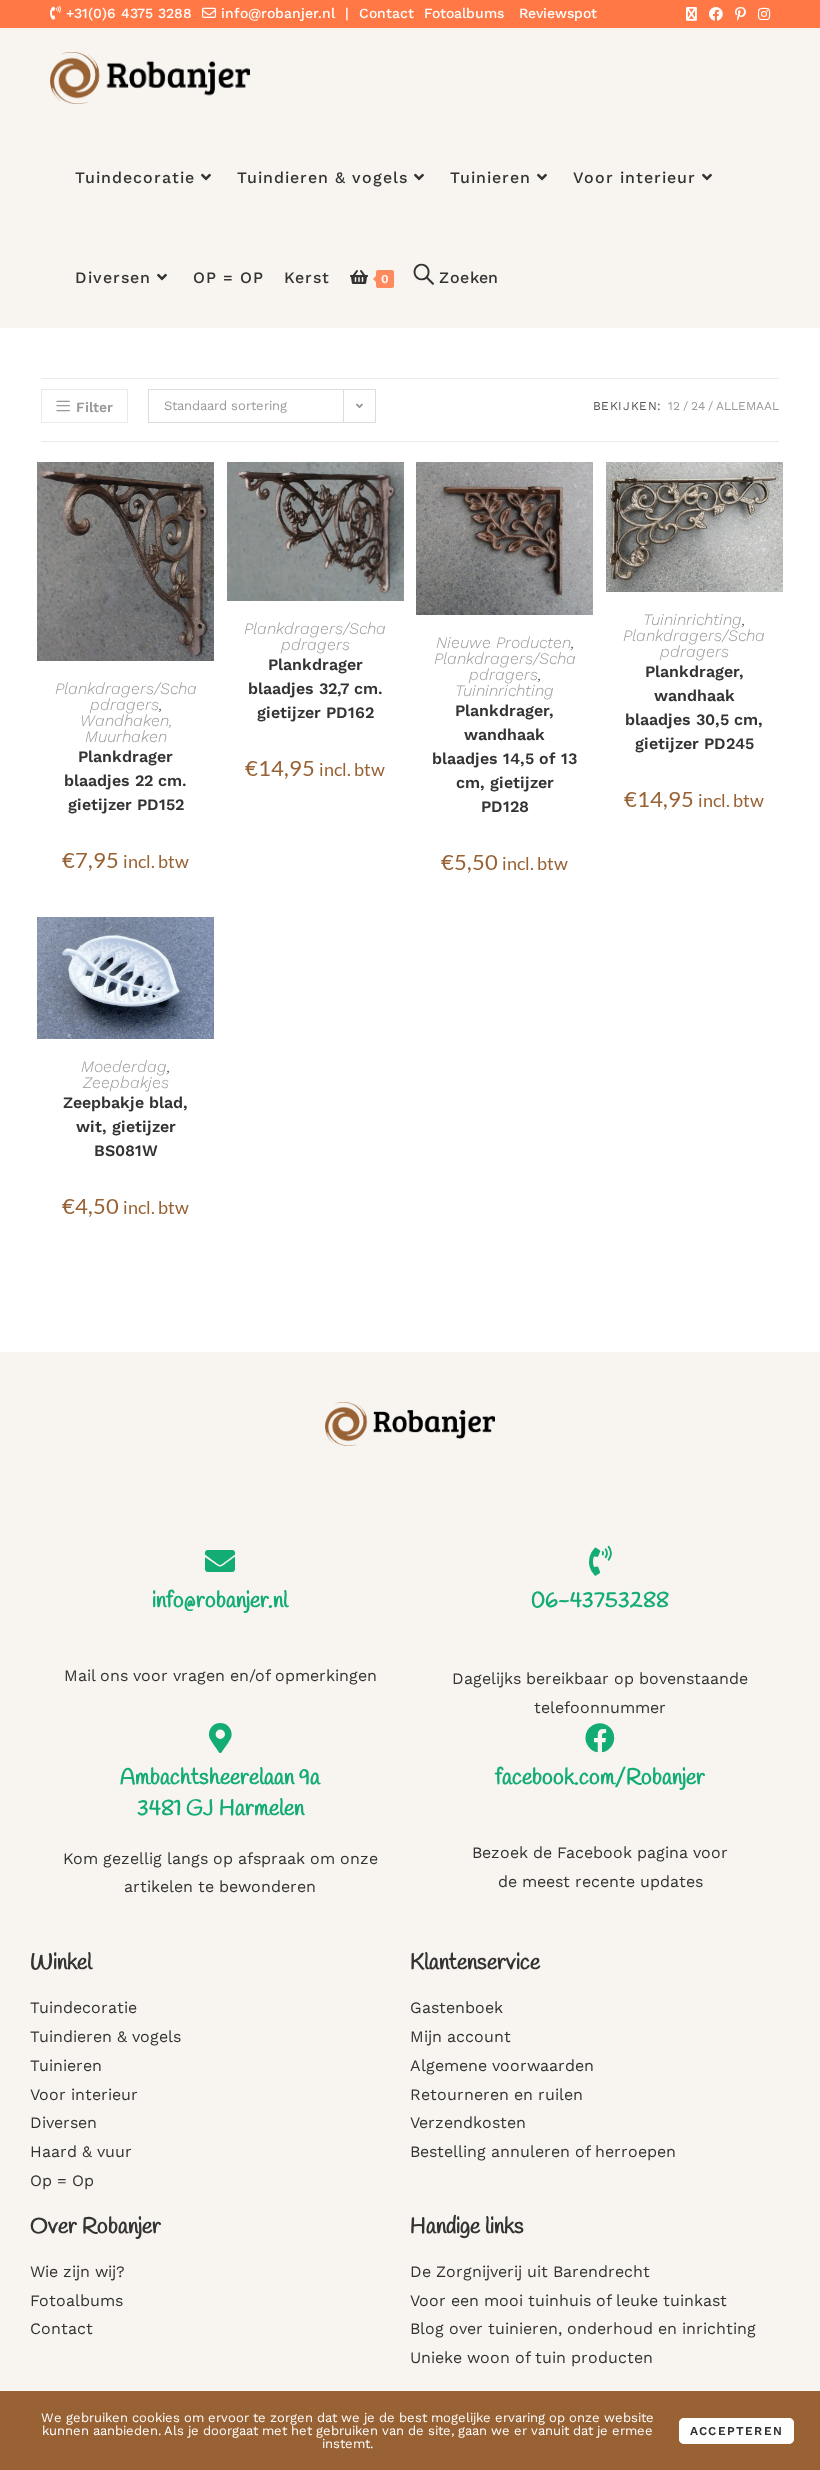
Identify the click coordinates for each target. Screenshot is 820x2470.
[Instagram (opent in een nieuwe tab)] (761, 14)
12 (674, 406)
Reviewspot (558, 13)
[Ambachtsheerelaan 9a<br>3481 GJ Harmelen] (220, 1738)
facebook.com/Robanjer (600, 1778)
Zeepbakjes (126, 1082)
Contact (386, 13)
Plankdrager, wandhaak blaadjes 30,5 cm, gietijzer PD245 (694, 707)
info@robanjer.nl (278, 13)
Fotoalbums (464, 13)
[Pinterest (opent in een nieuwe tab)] (740, 14)
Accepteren (736, 2431)
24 (698, 406)
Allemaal (747, 406)
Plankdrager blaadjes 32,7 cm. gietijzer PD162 (315, 688)
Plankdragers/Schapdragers (126, 696)
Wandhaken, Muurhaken (126, 728)
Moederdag (124, 1066)
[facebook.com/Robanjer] (600, 1738)
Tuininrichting (504, 690)
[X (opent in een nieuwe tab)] (691, 14)
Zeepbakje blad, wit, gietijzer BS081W (125, 1126)
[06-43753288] (600, 1561)
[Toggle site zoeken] (456, 278)
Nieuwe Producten (503, 642)
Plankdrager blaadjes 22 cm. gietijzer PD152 (125, 780)
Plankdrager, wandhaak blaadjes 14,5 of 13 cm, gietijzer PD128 (504, 758)
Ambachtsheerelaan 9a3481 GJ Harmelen (220, 1793)
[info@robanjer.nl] (220, 1561)
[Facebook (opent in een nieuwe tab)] (716, 14)
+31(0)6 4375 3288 (126, 13)
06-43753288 (600, 1601)
